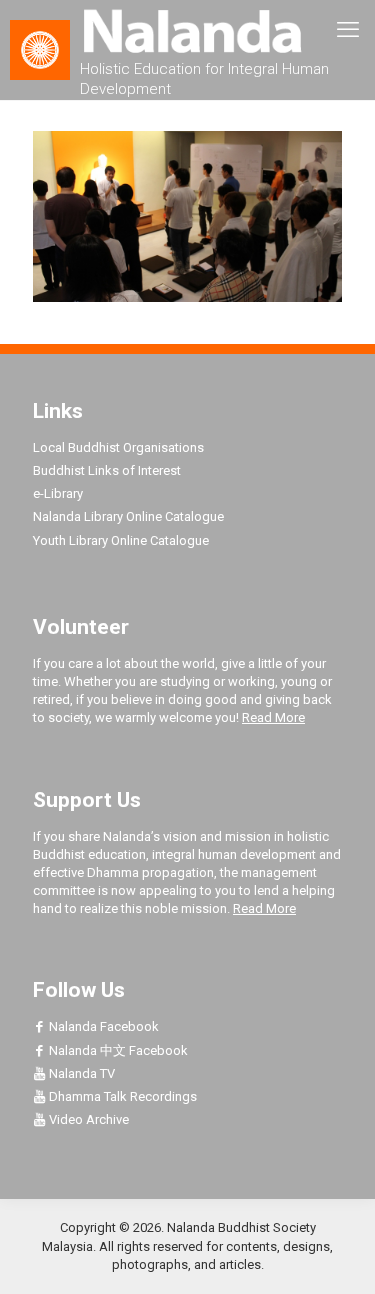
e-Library (58, 493)
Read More (273, 717)
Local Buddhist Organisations (118, 447)
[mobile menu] (348, 30)
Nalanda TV (80, 1073)
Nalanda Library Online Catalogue (128, 516)
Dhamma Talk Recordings (121, 1096)
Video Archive (87, 1119)
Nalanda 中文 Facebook (117, 1050)
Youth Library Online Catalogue (121, 540)
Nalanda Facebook (102, 1026)
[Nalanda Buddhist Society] (187, 30)
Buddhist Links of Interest (107, 470)
